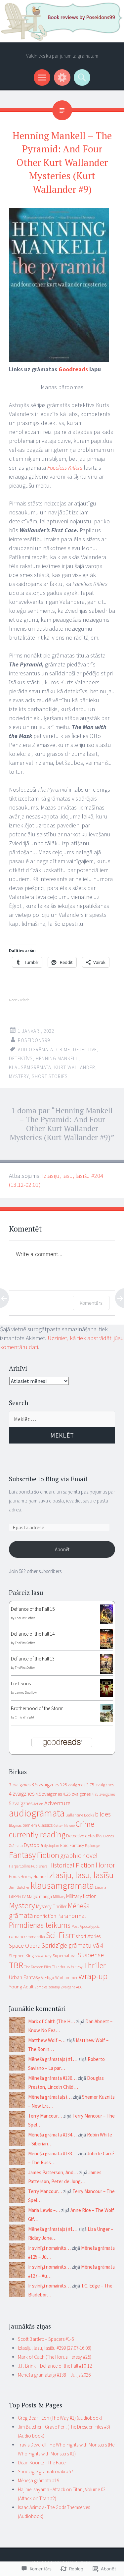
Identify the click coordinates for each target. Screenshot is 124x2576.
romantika (36, 1937)
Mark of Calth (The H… (52, 2021)
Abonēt (62, 1549)
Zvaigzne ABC (72, 1987)
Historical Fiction (71, 1865)
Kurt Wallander (75, 1067)
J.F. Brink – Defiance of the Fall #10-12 (55, 2366)
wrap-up (93, 1976)
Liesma (101, 1887)
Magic (32, 1896)
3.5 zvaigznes (45, 1785)
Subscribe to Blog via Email (48, 1479)
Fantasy (22, 1855)
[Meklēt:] (62, 1419)
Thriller (95, 1965)
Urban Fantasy (24, 1977)
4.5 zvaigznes (49, 1794)
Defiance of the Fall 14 (33, 1634)
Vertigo (48, 1977)
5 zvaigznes (21, 1803)
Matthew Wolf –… (47, 2040)
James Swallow (26, 1692)
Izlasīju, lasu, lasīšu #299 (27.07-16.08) (55, 2348)
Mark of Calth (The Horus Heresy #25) (55, 2357)
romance (18, 1936)
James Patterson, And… (53, 2172)
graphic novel (79, 1856)
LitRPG (15, 1896)
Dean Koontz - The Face (42, 2463)
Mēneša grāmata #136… (52, 2078)
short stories (50, 1076)
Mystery (19, 1076)
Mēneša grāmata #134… (52, 2135)
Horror (105, 1865)
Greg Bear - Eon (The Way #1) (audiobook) (60, 2418)
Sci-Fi (55, 1935)
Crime (63, 1050)
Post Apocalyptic (85, 1926)
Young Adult (21, 1987)
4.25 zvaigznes (77, 1794)
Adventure (57, 1803)
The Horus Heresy (67, 1967)
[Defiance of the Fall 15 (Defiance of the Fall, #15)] (107, 1622)
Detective (85, 1050)
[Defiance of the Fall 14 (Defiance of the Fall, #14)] (107, 1647)
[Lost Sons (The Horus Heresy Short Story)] (107, 1695)
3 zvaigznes (20, 1785)
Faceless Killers (65, 468)
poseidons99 (34, 1040)
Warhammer (66, 1978)
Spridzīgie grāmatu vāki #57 (45, 2471)
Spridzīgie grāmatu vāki (72, 1945)
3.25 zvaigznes (73, 1785)
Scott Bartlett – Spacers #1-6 (46, 2339)
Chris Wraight (24, 1717)
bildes (103, 1814)
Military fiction (81, 1896)
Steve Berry (43, 1956)
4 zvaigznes (22, 1794)
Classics (45, 1825)
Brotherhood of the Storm (37, 1708)
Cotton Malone (64, 1826)
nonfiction (45, 1916)
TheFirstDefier (25, 1618)
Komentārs (91, 1303)
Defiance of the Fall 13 (33, 1659)
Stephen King (21, 1956)
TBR (16, 1965)
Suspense (91, 1955)
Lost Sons (21, 1683)
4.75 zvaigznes (103, 1794)
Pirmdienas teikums (40, 1925)
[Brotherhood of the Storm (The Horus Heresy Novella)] (107, 1720)
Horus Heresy (21, 1877)
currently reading (37, 1835)
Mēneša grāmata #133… (52, 2154)
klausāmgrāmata (30, 1067)
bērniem (30, 1825)
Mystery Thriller (51, 1906)
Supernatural (64, 1956)
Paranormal (72, 1916)
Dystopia (33, 1845)
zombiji (54, 1987)
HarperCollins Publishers (28, 1866)
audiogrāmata (36, 1050)
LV (24, 1896)
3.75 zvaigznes (100, 1785)
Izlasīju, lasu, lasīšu (80, 1875)
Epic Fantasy (72, 1845)
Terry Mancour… (45, 2116)
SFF (70, 1936)
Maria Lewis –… (44, 2210)
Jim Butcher (19, 1887)
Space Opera (25, 1945)
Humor (40, 1877)
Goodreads (73, 369)
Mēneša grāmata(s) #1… (53, 2059)
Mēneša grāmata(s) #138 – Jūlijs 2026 (54, 2375)
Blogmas (15, 1825)
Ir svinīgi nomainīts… (49, 2248)
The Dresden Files (38, 1967)
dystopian (52, 1846)
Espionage (92, 1846)
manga (45, 1896)
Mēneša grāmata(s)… (50, 2097)
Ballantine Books (80, 1815)
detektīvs (21, 1058)
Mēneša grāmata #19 (39, 2480)
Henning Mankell (57, 1058)
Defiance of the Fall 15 (33, 1609)
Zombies (41, 1987)
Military (59, 1896)
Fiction (48, 1855)
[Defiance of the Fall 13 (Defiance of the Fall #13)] (107, 1672)
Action (38, 1804)
